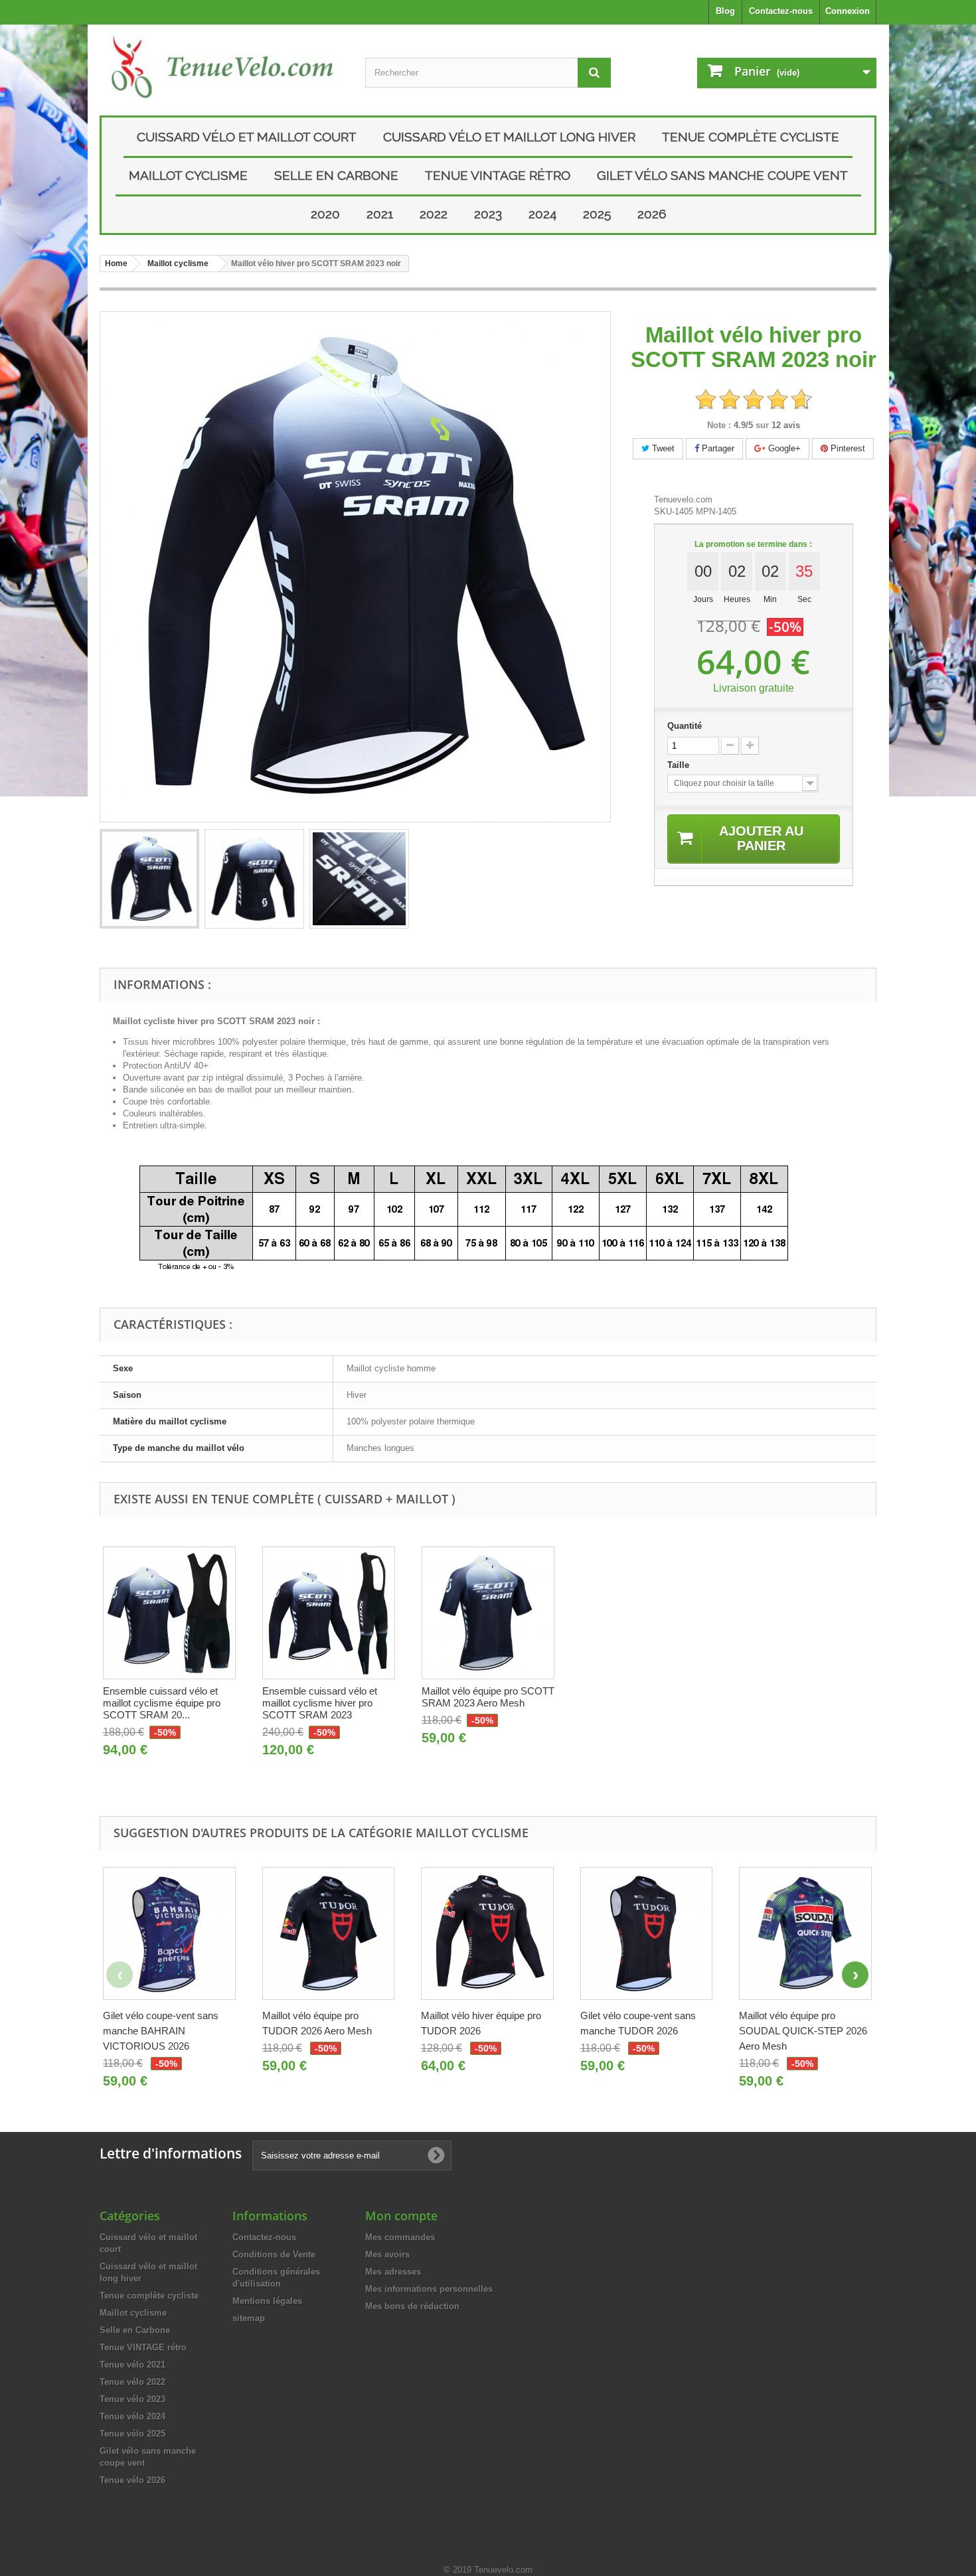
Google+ (783, 448)
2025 (597, 214)
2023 (488, 214)
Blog (725, 11)
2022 (434, 214)
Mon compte (401, 2216)
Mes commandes (400, 2237)
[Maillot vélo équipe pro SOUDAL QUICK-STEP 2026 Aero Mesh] (805, 1933)
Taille (680, 765)
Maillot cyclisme (188, 175)
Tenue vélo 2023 (132, 2399)
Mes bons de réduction (412, 2306)
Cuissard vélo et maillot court (247, 137)
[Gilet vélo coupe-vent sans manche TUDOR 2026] (647, 1933)
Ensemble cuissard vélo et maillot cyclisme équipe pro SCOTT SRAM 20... (162, 1703)
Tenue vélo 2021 (132, 2365)
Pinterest (847, 448)
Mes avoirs (387, 2254)
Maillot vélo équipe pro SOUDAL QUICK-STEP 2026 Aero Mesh (803, 2031)
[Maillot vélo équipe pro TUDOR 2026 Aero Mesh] (329, 1933)
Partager (717, 448)
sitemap (249, 2318)
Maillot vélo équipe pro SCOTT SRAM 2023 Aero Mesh (488, 1697)
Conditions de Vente (274, 2254)
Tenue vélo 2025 (132, 2434)
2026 (652, 214)
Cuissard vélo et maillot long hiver (509, 137)
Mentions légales (267, 2301)
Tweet (662, 448)
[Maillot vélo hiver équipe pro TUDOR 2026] (487, 1933)
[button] (855, 1975)
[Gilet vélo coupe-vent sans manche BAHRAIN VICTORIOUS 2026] (169, 1933)
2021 (380, 214)
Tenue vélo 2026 (132, 2480)
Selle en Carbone (336, 175)
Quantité (685, 726)
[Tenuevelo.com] (222, 67)
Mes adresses (393, 2272)
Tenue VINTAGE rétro (498, 175)
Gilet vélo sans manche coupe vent (722, 175)
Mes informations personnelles (429, 2289)
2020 (325, 214)
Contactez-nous (781, 11)
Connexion (848, 11)
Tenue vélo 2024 (132, 2416)
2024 (542, 214)
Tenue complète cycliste (751, 137)
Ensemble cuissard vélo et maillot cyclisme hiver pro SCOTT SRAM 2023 (320, 1703)
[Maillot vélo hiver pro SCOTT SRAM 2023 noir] (149, 879)
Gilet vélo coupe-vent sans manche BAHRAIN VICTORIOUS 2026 (161, 2031)
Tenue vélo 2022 (132, 2382)
